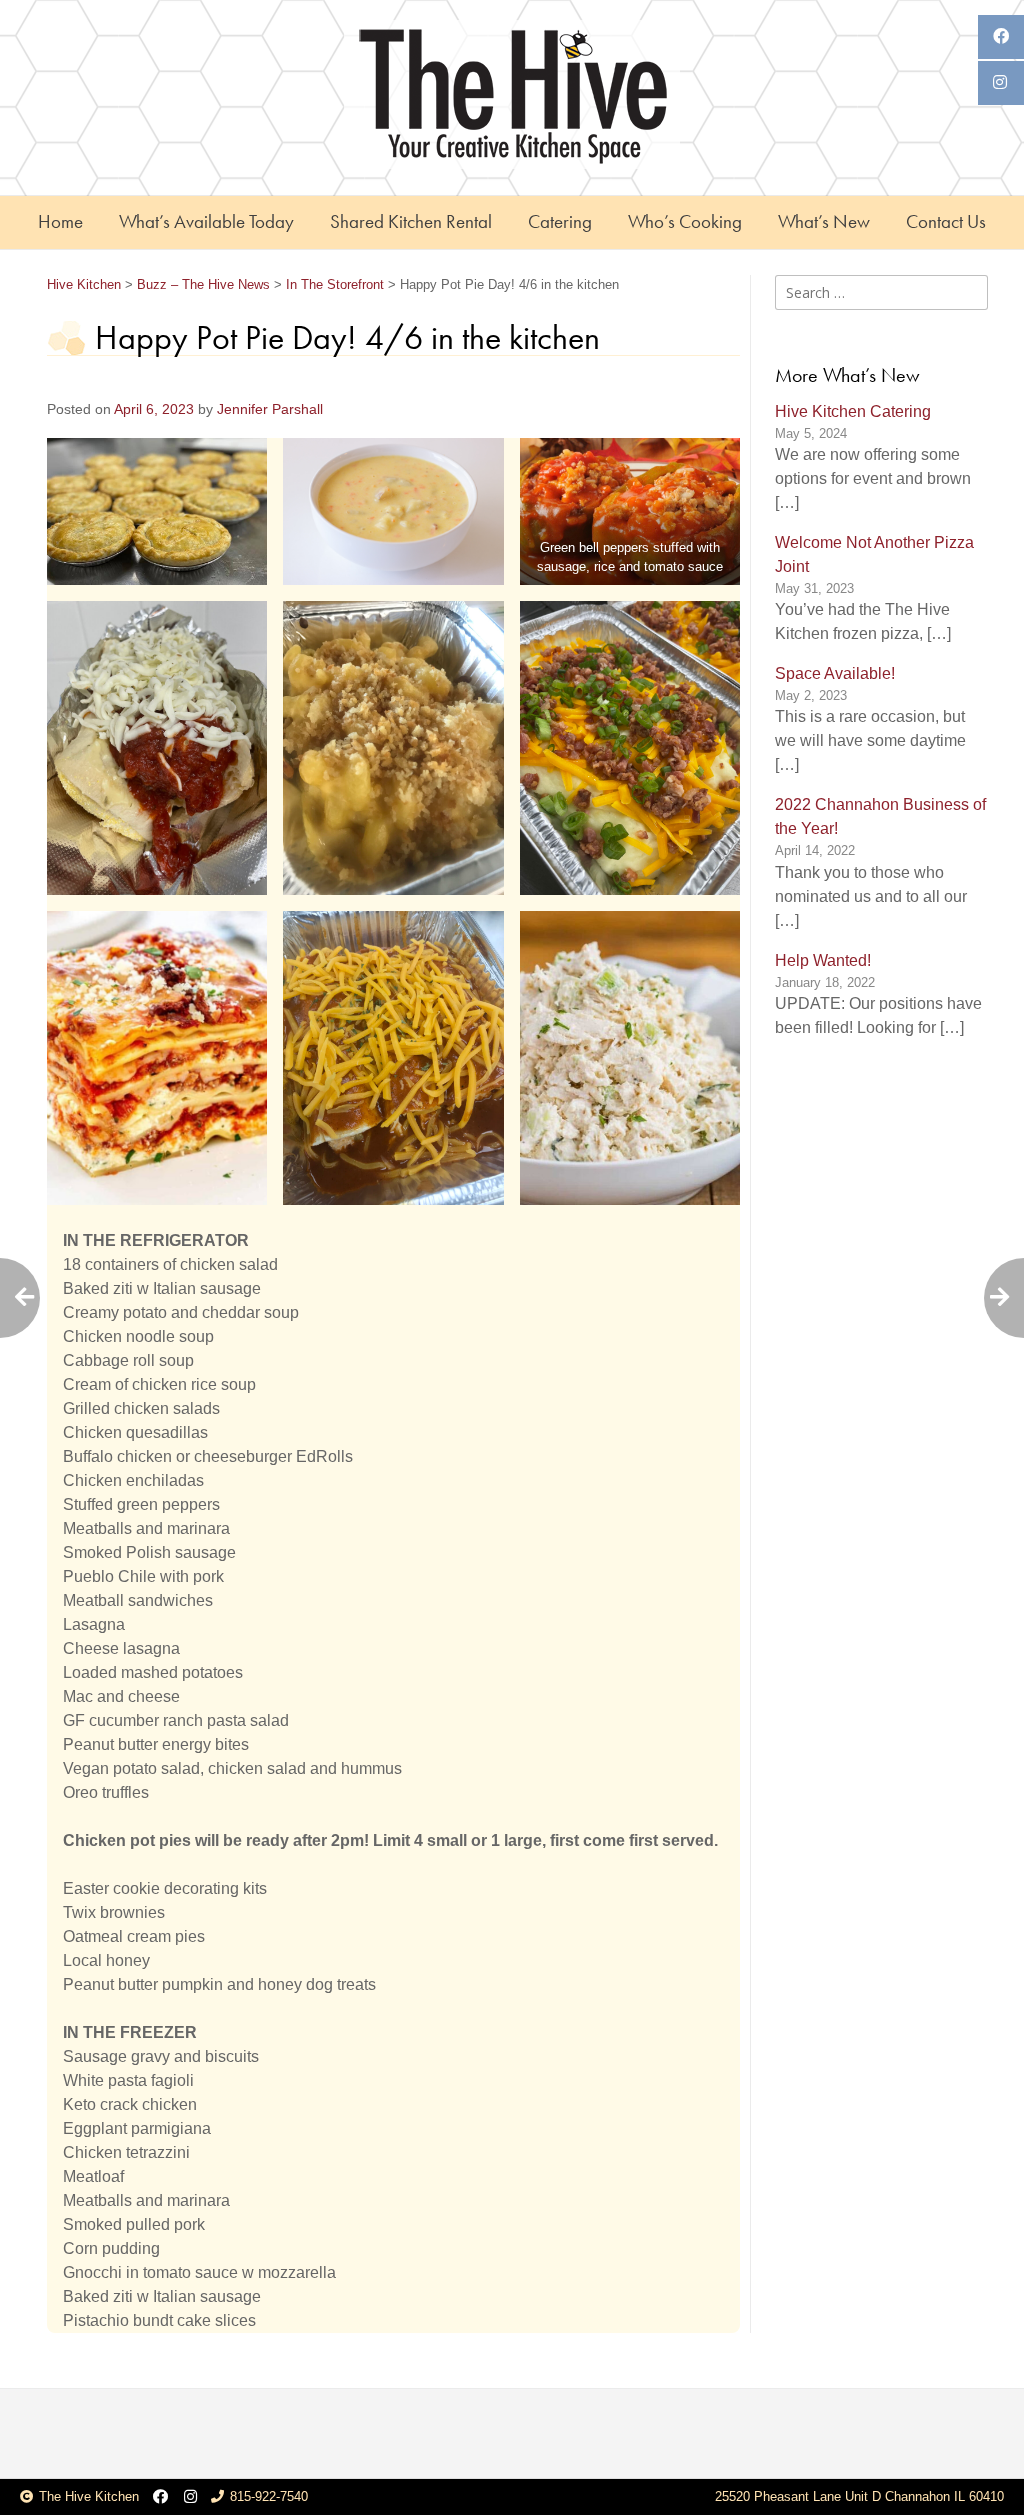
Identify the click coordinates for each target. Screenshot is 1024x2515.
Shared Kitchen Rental (411, 221)
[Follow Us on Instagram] (190, 2497)
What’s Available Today (206, 221)
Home (60, 221)
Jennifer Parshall (270, 409)
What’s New (824, 221)
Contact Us (946, 221)
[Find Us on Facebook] (160, 2497)
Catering (560, 221)
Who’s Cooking (685, 221)
